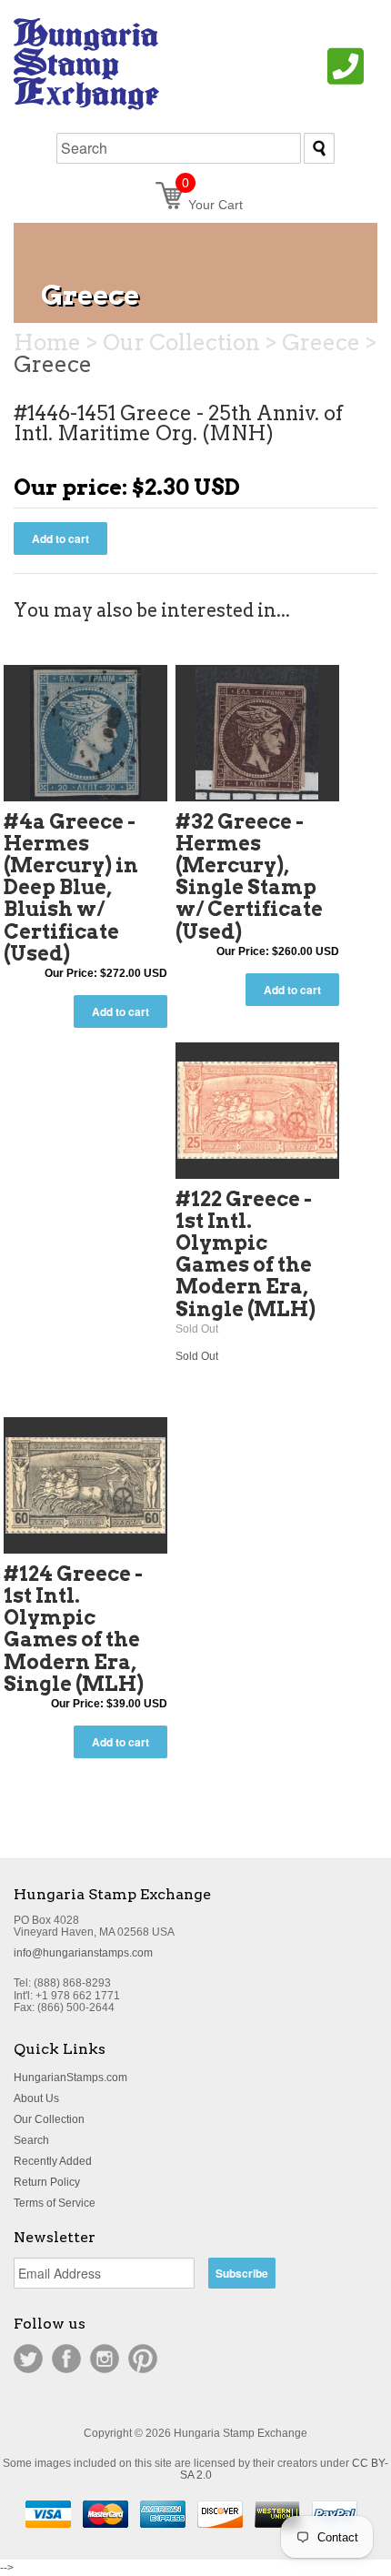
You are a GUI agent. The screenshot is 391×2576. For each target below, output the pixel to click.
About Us (36, 2098)
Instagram (105, 2359)
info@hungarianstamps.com (83, 1953)
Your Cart (212, 205)
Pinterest (143, 2359)
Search (31, 2140)
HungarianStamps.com (70, 2078)
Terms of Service (55, 2203)
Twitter (28, 2359)
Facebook (66, 2359)
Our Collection (49, 2119)
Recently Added (53, 2161)
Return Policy (47, 2182)
